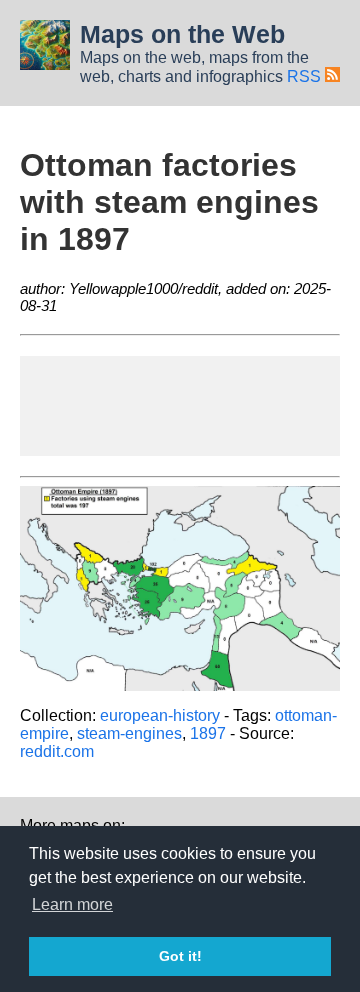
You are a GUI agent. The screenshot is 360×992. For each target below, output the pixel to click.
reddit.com (57, 751)
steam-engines (129, 733)
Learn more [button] (72, 904)
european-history (160, 715)
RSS (306, 76)
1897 (208, 733)
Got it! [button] (180, 956)
